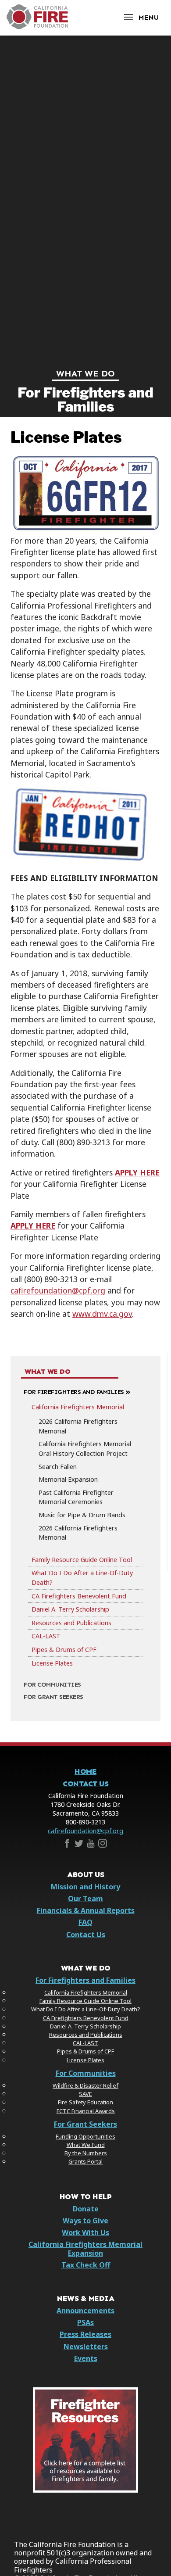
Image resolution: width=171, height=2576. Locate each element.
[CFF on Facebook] (67, 1845)
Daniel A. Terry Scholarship (70, 1609)
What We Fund (86, 2145)
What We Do (85, 373)
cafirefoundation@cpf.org (85, 1831)
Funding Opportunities (85, 2136)
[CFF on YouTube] (91, 1845)
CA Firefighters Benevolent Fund (79, 1596)
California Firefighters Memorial (78, 1407)
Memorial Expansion (68, 1479)
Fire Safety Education (85, 2102)
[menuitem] (85, 1528)
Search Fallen (58, 1467)
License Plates (52, 1663)
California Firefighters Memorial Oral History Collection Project (85, 1449)
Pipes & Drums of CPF (64, 1650)
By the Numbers (86, 2153)
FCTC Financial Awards (86, 2111)
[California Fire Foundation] (37, 27)
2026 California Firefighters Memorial (78, 1426)
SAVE (85, 2094)
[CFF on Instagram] (103, 1845)
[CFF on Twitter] (79, 1845)
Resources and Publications (71, 1623)
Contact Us (85, 1784)
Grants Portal (85, 2161)
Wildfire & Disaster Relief (85, 2085)
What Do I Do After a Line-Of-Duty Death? (82, 1578)
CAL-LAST (46, 1636)
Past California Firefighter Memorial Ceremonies (76, 1497)
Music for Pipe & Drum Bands (82, 1515)
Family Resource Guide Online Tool (82, 1560)
